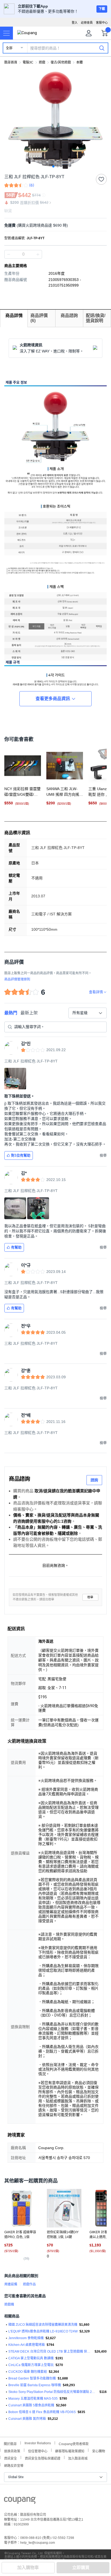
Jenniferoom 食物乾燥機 (26, 2338)
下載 (102, 9)
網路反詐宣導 (14, 2465)
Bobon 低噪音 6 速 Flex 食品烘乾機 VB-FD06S (42, 2412)
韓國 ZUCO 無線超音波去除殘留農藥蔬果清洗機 (43, 2325)
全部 (9, 48)
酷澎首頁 (11, 62)
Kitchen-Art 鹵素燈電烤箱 (27, 2345)
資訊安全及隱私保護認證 (43, 2458)
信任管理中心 (38, 2451)
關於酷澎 (10, 2443)
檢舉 (90, 1597)
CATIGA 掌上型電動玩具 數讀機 (31, 2358)
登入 (75, 23)
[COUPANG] (20, 2501)
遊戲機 (9, 2304)
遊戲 (42, 62)
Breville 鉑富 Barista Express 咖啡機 (35, 2385)
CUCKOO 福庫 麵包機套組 (28, 2372)
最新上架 (29, 1013)
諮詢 (94, 1480)
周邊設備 (11, 2284)
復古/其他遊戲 (61, 62)
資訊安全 (11, 2458)
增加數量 (9, 254)
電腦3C (28, 62)
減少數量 (38, 254)
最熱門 (11, 1013)
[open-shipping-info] (54, 225)
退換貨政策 (12, 2451)
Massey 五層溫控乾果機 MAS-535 (33, 2399)
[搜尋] (102, 48)
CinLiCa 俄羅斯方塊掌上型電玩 (31, 2365)
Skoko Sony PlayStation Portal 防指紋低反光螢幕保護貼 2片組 (53, 2392)
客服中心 (102, 23)
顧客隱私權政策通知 (70, 2451)
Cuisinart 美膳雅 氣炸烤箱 (27, 2419)
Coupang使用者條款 (74, 2443)
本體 (79, 62)
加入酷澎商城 (78, 2458)
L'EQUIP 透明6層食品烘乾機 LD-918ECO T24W (43, 2331)
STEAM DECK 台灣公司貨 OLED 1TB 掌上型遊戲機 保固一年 (51, 2352)
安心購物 (99, 2451)
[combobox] (88, 1013)
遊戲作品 (29, 2284)
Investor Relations (38, 2443)
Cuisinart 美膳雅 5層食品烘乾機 (31, 2405)
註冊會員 (87, 23)
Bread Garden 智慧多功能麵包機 (32, 2378)
